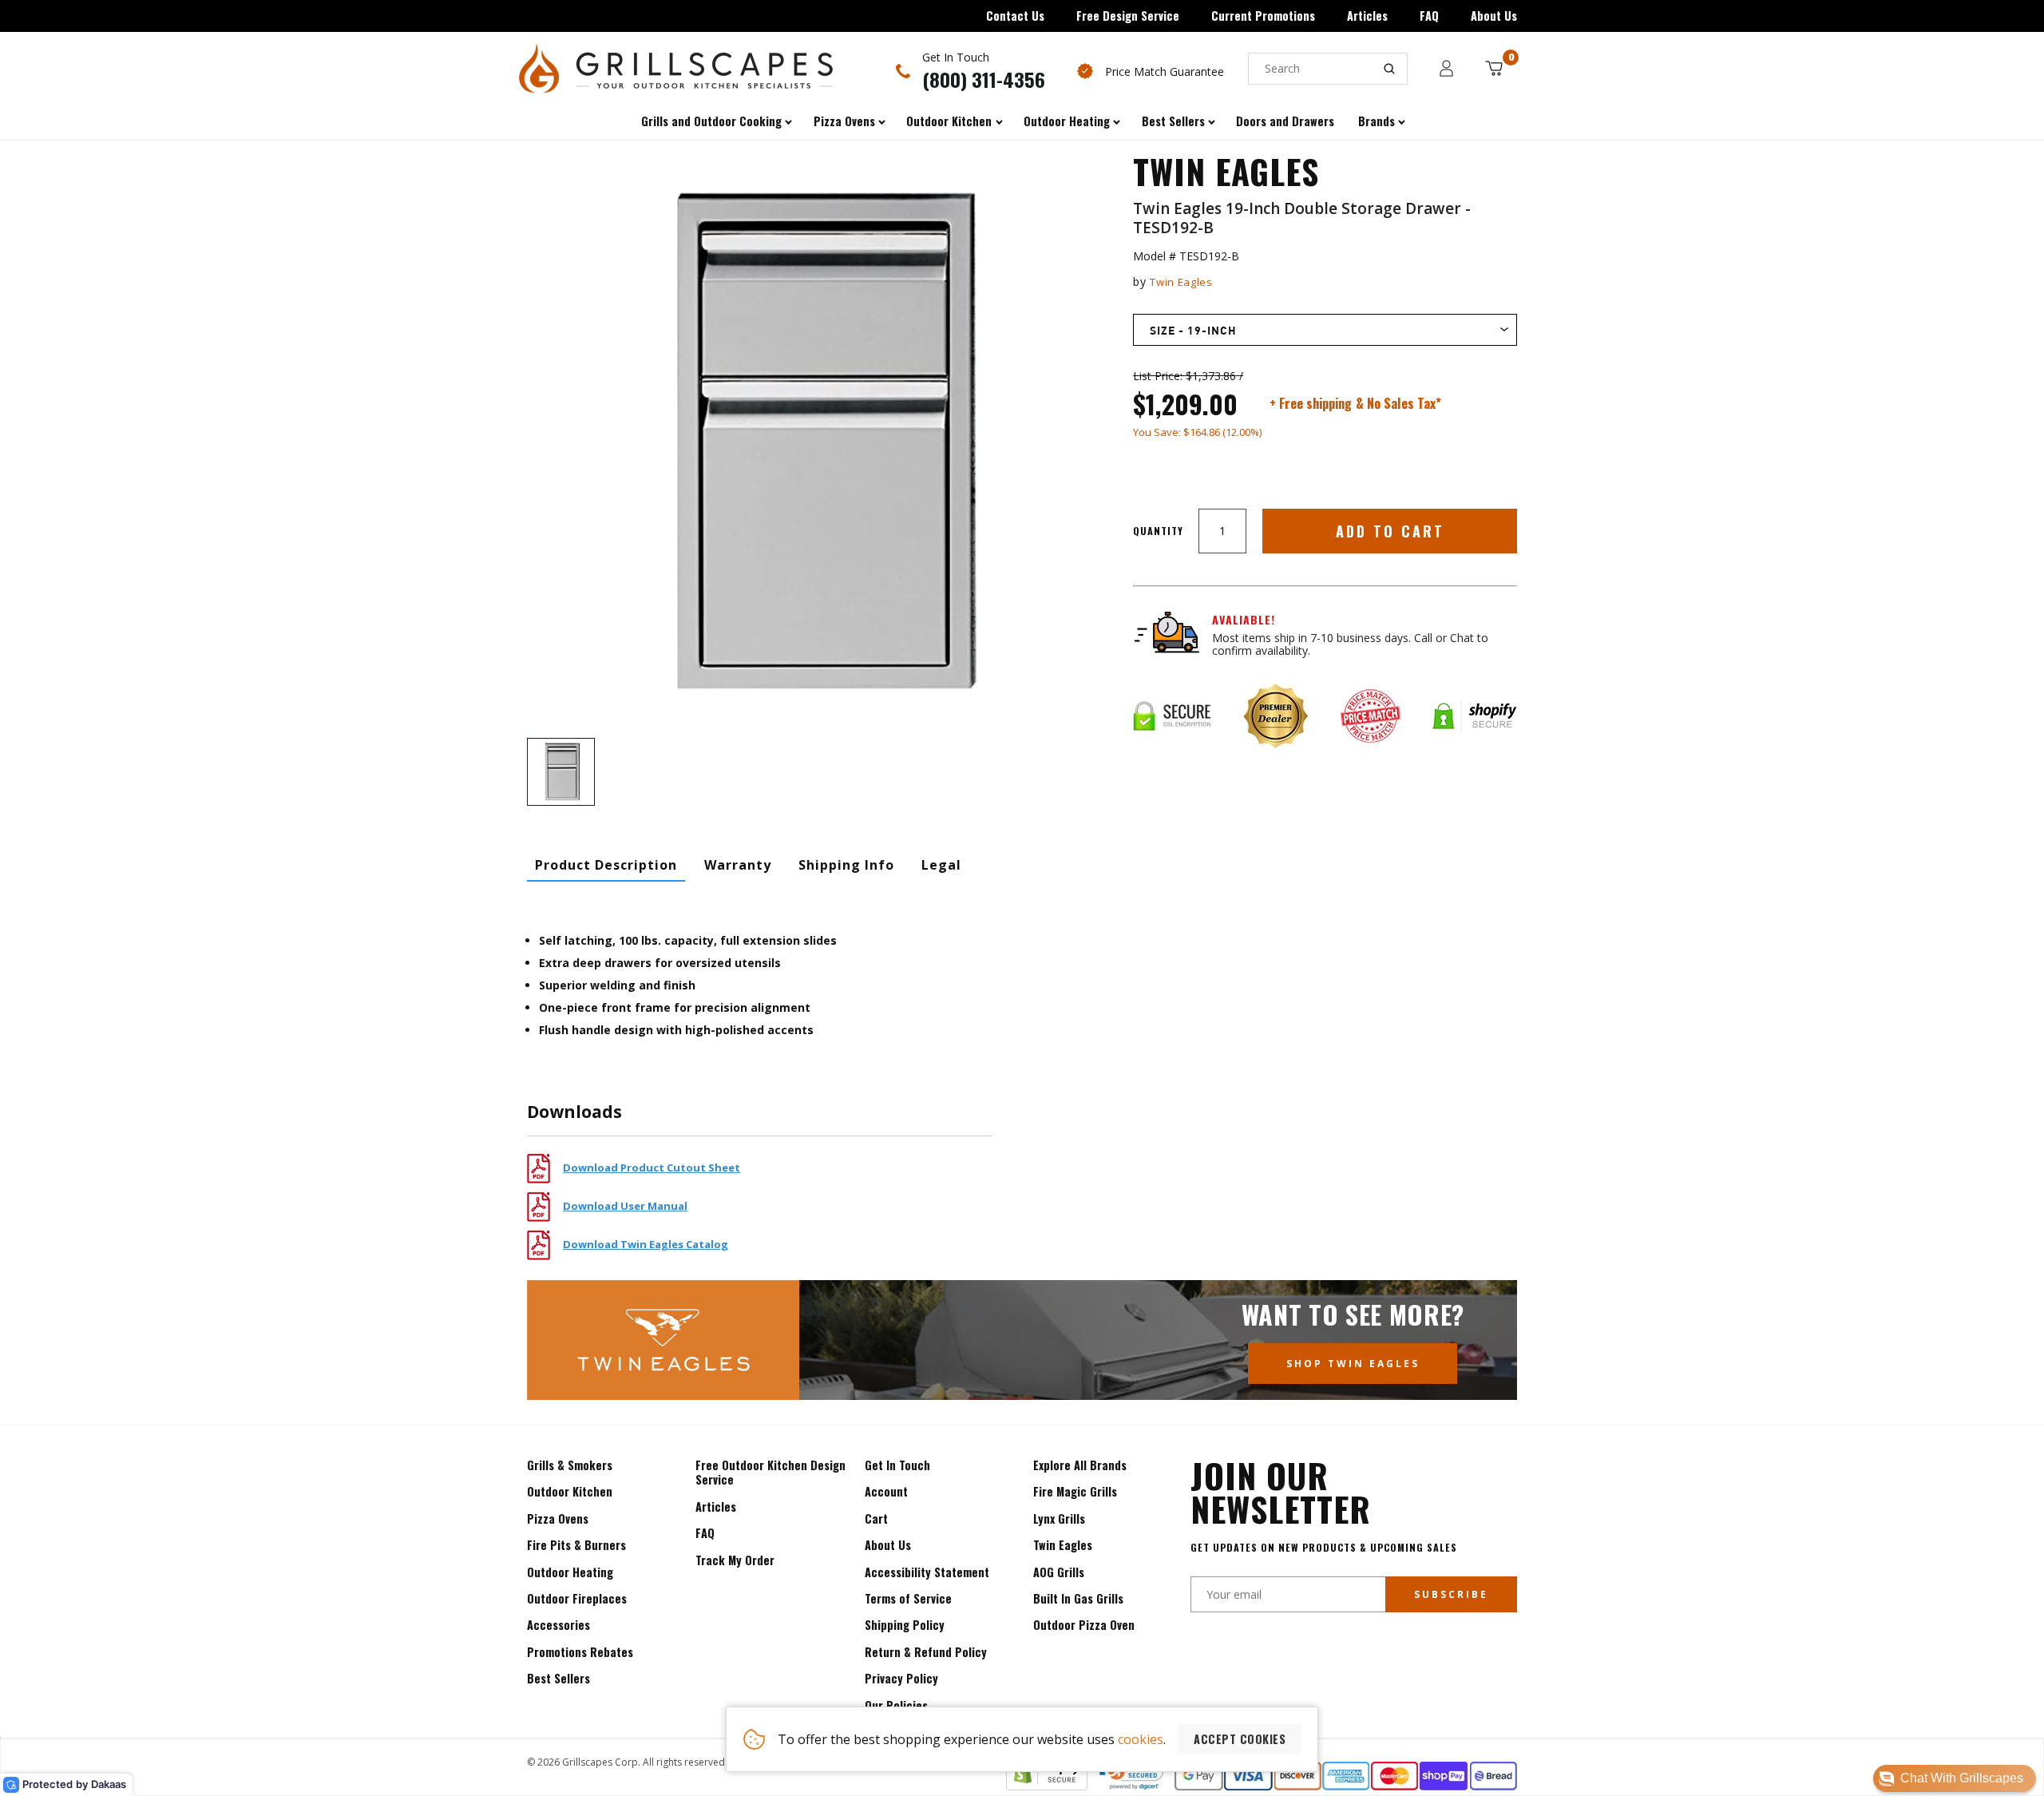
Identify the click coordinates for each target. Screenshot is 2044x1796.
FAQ (1429, 16)
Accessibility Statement (927, 1572)
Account (886, 1491)
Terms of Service (908, 1598)
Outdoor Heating (570, 1572)
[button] (1955, 1778)
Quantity (1158, 531)
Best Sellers (559, 1678)
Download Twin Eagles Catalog (646, 1244)
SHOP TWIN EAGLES (1353, 1364)
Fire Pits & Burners (576, 1545)
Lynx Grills (1059, 1518)
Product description (606, 865)
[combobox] (1328, 69)
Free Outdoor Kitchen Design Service (770, 1472)
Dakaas (109, 1784)
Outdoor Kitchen (570, 1491)
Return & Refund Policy (926, 1652)
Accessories (559, 1625)
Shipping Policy (905, 1625)
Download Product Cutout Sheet (652, 1168)
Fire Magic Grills (1075, 1491)
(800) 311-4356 (984, 79)
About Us (1494, 16)
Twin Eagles (1181, 282)
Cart (876, 1518)
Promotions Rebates (580, 1652)
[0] (1494, 68)
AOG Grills (1059, 1572)
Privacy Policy (901, 1678)
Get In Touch (897, 1465)
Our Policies (896, 1705)
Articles (1367, 16)
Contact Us (1015, 16)
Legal (941, 865)
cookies (1141, 1739)
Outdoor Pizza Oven (1084, 1625)
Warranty (738, 865)
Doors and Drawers (1285, 121)
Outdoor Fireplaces (577, 1598)
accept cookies (1240, 1739)
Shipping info (846, 865)
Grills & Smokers (570, 1465)
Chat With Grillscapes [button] (1962, 1778)
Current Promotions (1263, 16)
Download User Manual (625, 1206)
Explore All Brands (1080, 1465)
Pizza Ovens (558, 1518)
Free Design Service (1128, 16)
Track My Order (735, 1560)
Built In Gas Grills (1078, 1598)
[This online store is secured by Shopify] (1047, 1786)
